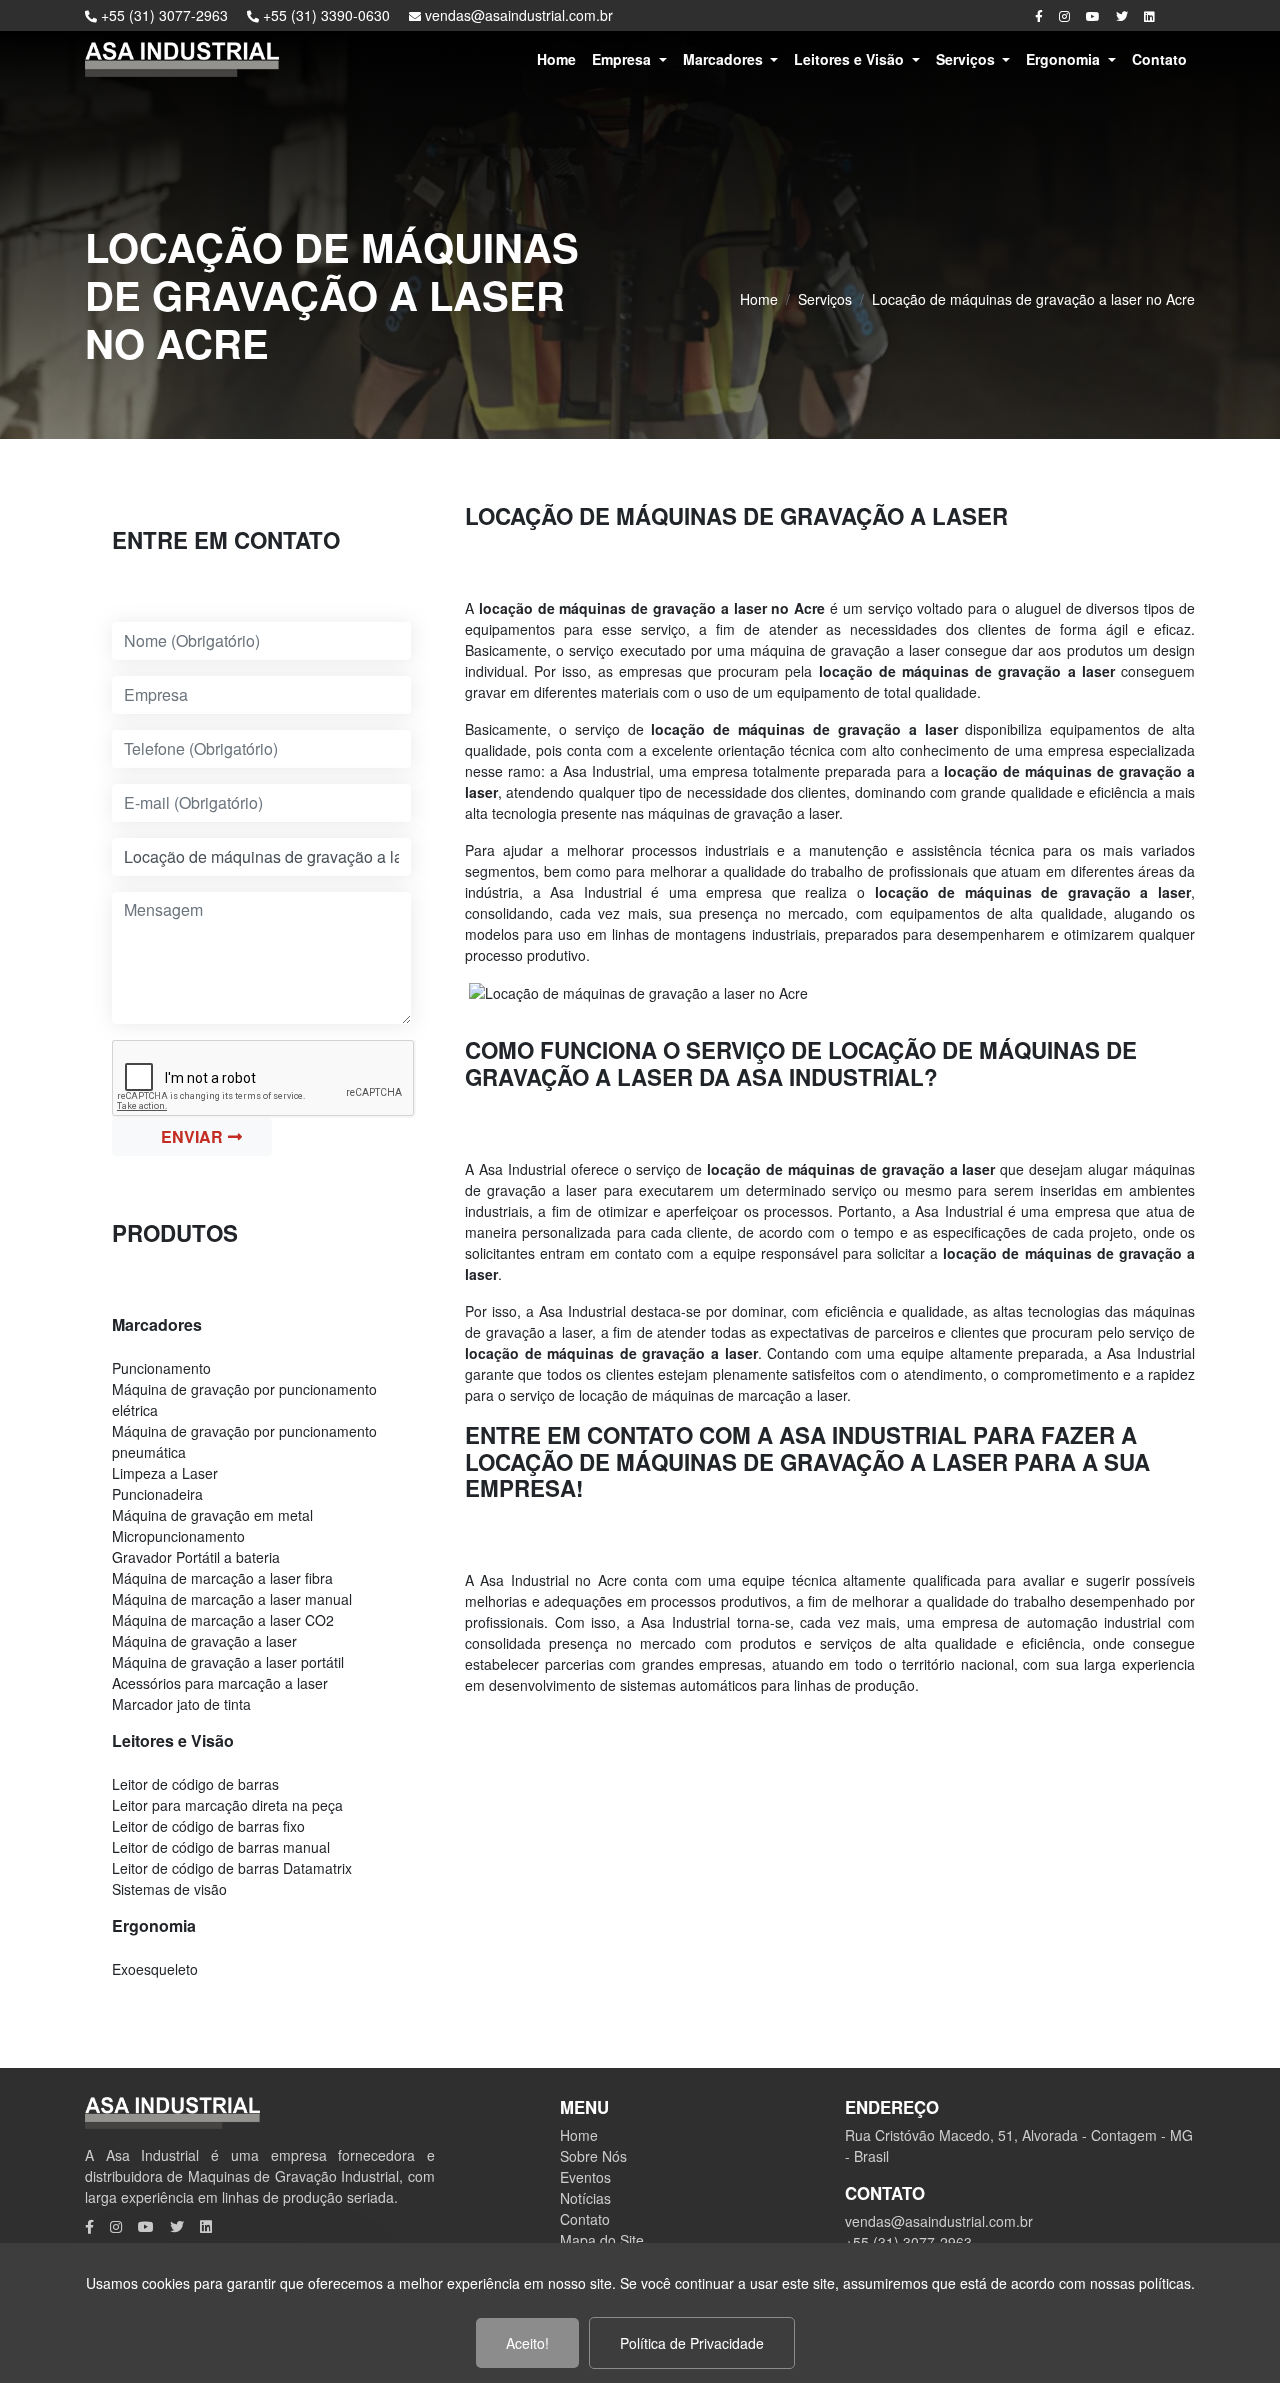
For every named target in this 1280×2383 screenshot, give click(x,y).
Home (556, 59)
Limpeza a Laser (165, 1473)
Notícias (585, 2198)
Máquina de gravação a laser (204, 1641)
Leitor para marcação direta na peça (227, 1805)
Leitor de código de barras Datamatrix (232, 1868)
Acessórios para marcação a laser (220, 1683)
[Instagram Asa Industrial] (1064, 15)
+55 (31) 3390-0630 (324, 15)
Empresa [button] (623, 59)
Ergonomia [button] (1065, 59)
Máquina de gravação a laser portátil (228, 1662)
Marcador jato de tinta (181, 1704)
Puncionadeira (157, 1494)
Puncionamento (161, 1368)
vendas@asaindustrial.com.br (517, 15)
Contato (1159, 59)
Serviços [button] (967, 59)
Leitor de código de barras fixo (208, 1826)
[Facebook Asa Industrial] (1039, 15)
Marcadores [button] (725, 59)
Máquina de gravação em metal (212, 1515)
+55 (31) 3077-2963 (162, 15)
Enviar (192, 1136)
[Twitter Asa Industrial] (1122, 15)
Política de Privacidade (692, 2343)
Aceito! (527, 2343)
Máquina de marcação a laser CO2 (223, 1620)
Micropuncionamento (178, 1536)
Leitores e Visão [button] (851, 59)
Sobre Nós (593, 2156)
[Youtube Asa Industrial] (1093, 15)
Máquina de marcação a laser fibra (222, 1578)
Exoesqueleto (155, 1969)
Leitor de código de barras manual (221, 1847)
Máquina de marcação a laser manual (232, 1599)
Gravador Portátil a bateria (196, 1557)
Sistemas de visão (169, 1889)
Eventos (585, 2177)
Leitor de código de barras (195, 1784)
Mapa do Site (602, 2240)
